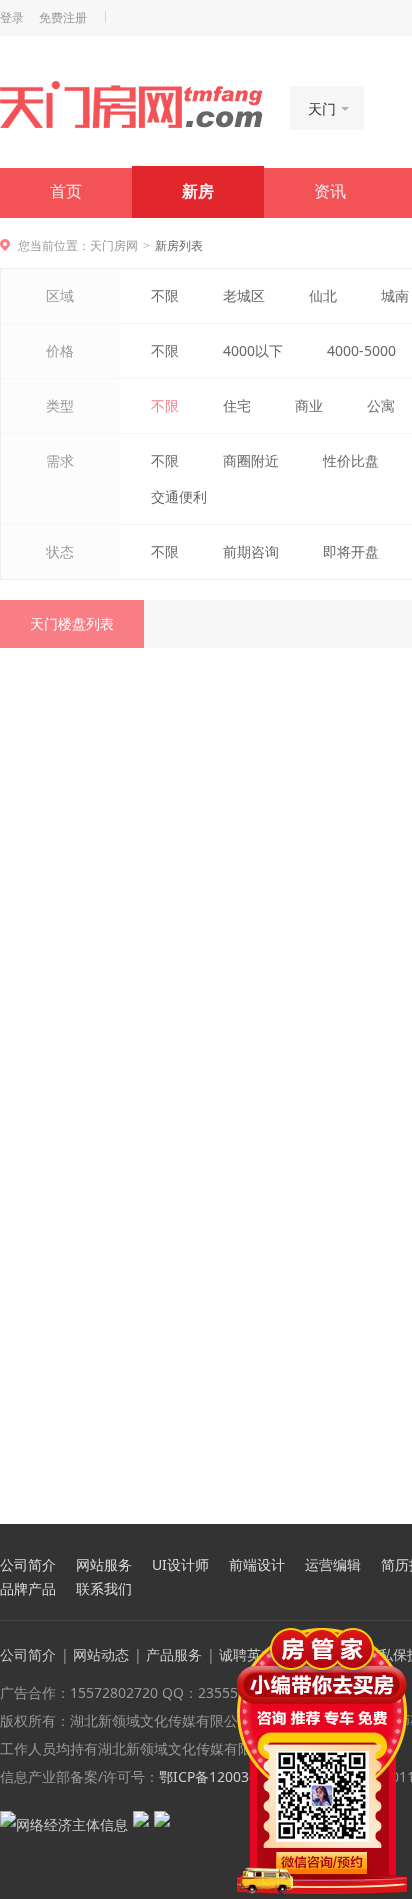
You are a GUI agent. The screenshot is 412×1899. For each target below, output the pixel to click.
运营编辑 (333, 1565)
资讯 (330, 191)
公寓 (381, 405)
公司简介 (28, 1565)
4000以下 (253, 350)
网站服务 (104, 1565)
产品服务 (174, 1654)
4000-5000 (361, 350)
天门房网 (114, 245)
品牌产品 (28, 1589)
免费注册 (63, 18)
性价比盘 (351, 460)
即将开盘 (351, 551)
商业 (309, 405)
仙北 (323, 295)
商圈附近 (251, 460)
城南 (395, 295)
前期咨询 (251, 551)
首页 (66, 191)
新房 (198, 191)
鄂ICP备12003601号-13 (233, 1776)
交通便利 (179, 496)
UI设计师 (180, 1565)
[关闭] (395, 1640)
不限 (165, 295)
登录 (12, 18)
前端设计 (257, 1565)
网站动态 (101, 1654)
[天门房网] (131, 106)
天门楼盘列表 (72, 623)
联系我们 (104, 1589)
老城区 (244, 295)
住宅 (237, 405)
